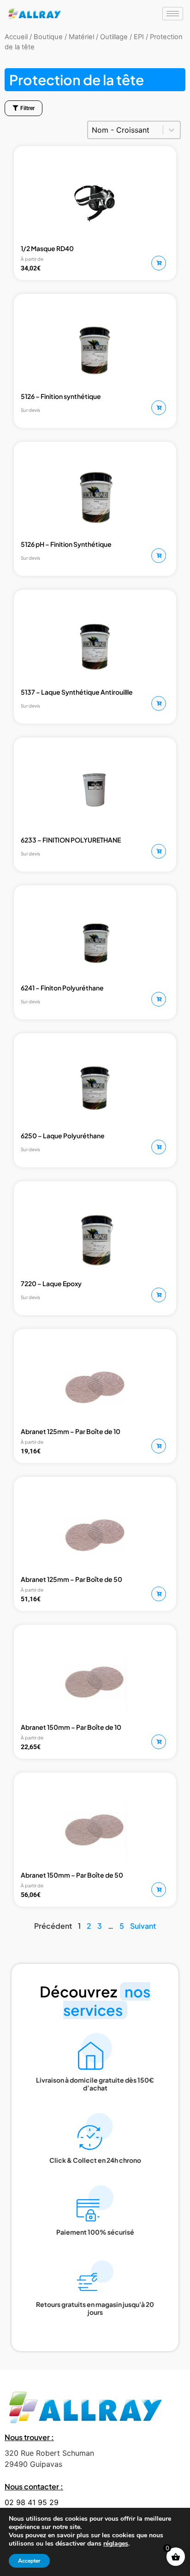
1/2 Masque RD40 (47, 248)
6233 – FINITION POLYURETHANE (71, 840)
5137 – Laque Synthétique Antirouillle (77, 692)
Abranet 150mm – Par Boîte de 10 (71, 1727)
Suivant (143, 1926)
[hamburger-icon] (173, 14)
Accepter (29, 2561)
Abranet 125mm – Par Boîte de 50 (71, 1579)
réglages (116, 2544)
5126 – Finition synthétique (61, 396)
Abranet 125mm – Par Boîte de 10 (71, 1431)
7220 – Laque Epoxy (51, 1283)
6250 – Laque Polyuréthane (63, 1136)
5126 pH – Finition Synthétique (66, 544)
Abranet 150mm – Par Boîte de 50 (72, 1875)
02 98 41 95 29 (32, 2502)
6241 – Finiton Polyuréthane (62, 988)
